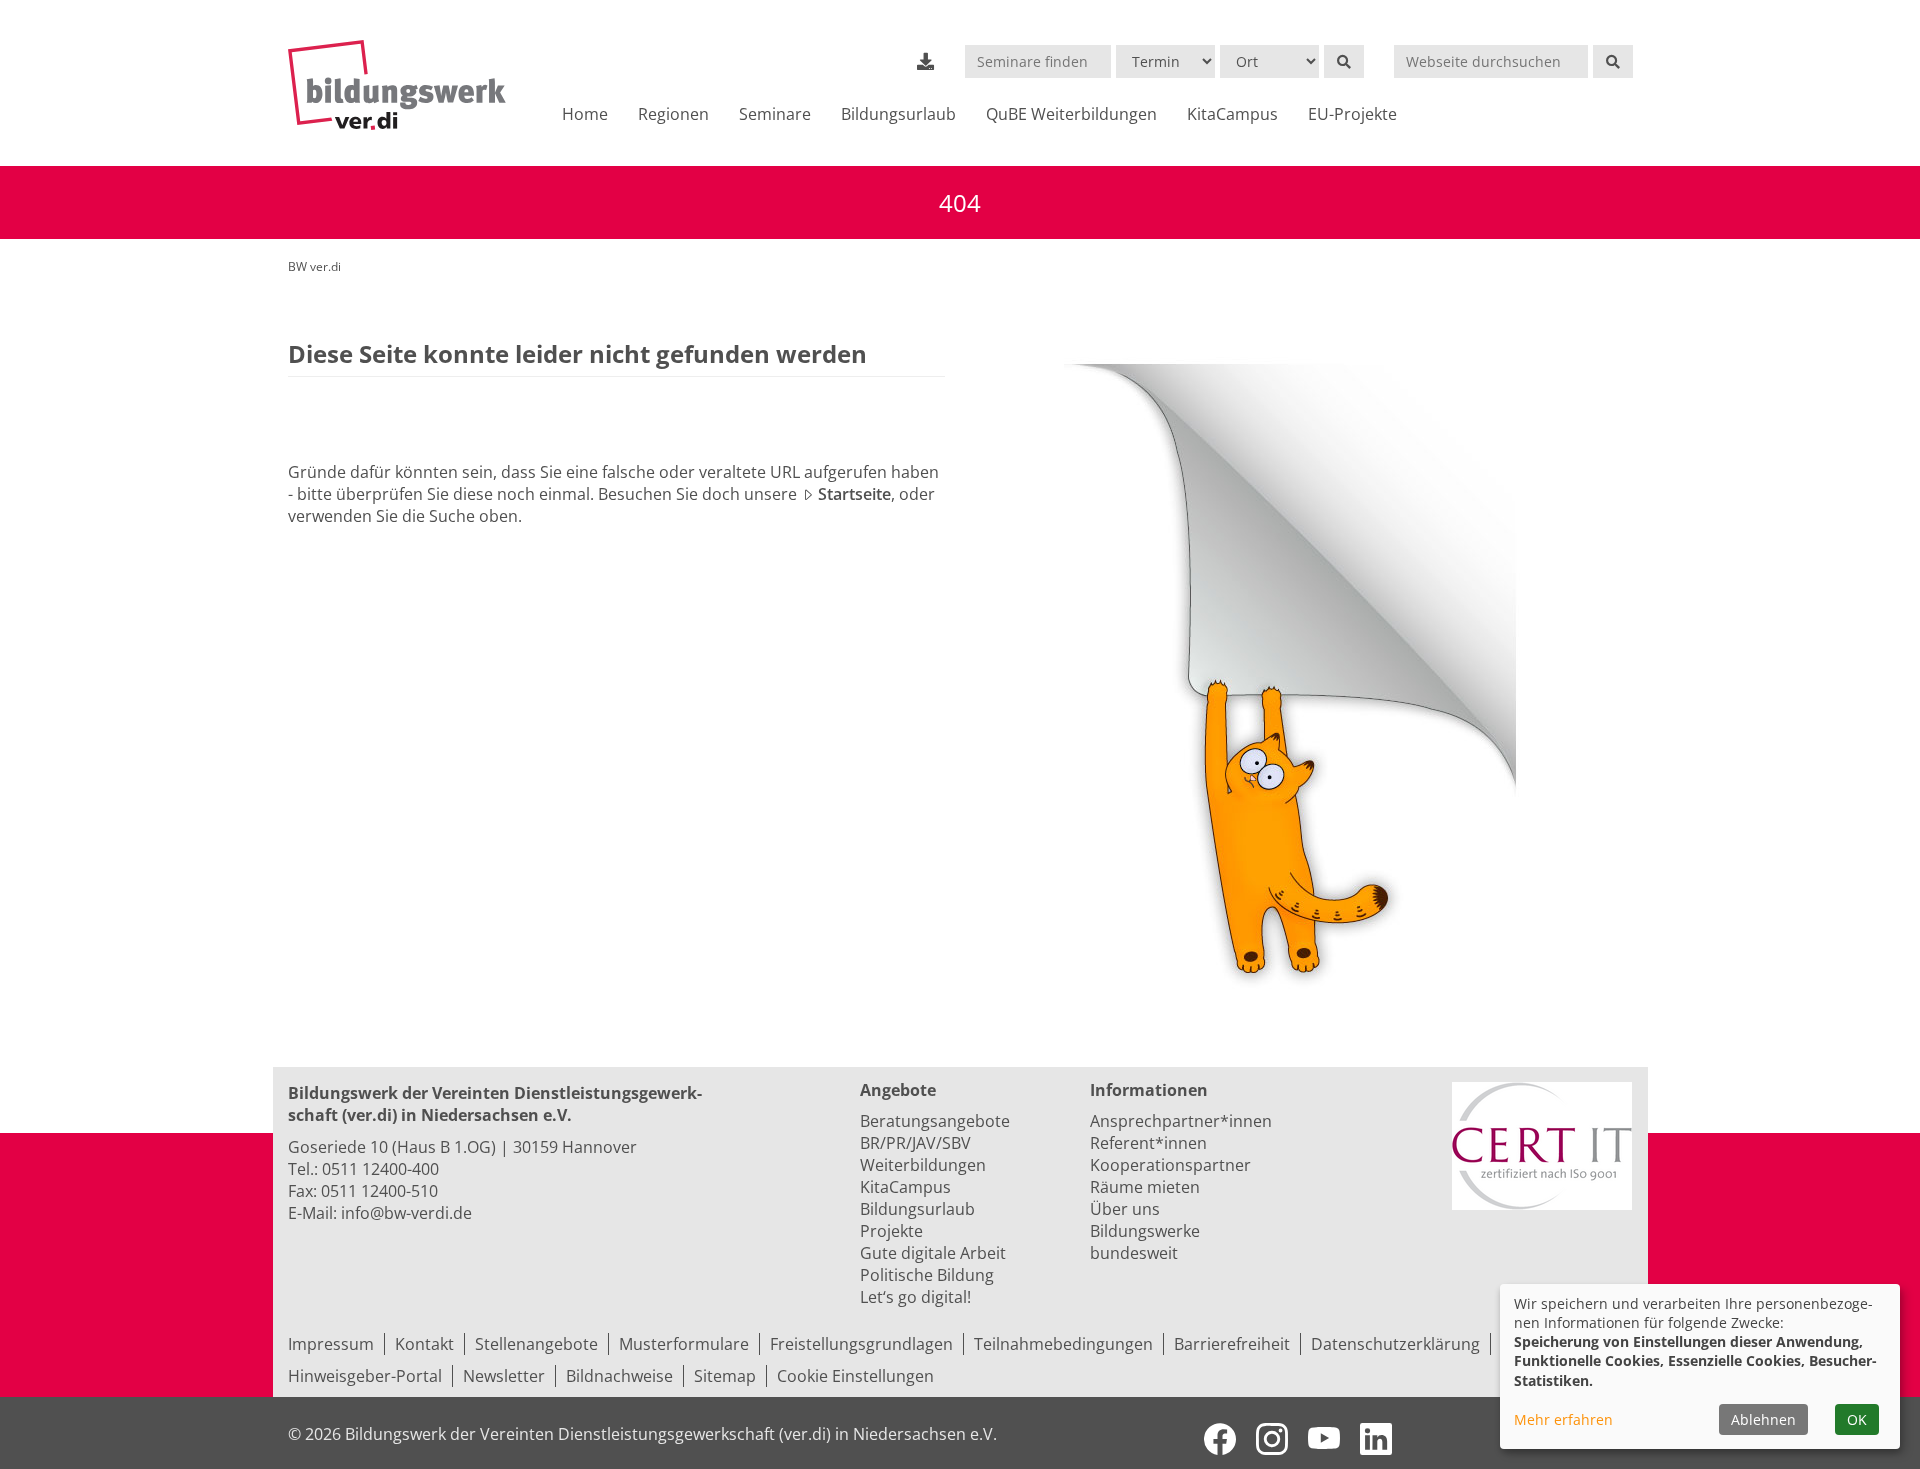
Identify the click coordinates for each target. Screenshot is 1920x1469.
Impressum (331, 1344)
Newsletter (504, 1376)
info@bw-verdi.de (406, 1213)
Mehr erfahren (1563, 1419)
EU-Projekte (1352, 114)
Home (585, 114)
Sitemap (725, 1376)
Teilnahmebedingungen (1063, 1344)
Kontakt (424, 1344)
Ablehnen (1763, 1419)
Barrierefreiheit (1232, 1344)
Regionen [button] (673, 114)
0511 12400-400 (380, 1169)
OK (1857, 1419)
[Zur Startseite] (405, 85)
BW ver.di (314, 266)
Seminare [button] (775, 114)
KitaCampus (1232, 114)
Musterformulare (684, 1344)
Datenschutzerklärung (1395, 1344)
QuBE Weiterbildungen (1071, 114)
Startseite (854, 494)
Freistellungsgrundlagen (861, 1344)
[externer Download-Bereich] (926, 61)
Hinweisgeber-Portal (365, 1376)
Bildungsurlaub (898, 114)
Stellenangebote (536, 1344)
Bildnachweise (619, 1376)
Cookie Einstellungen (855, 1376)
